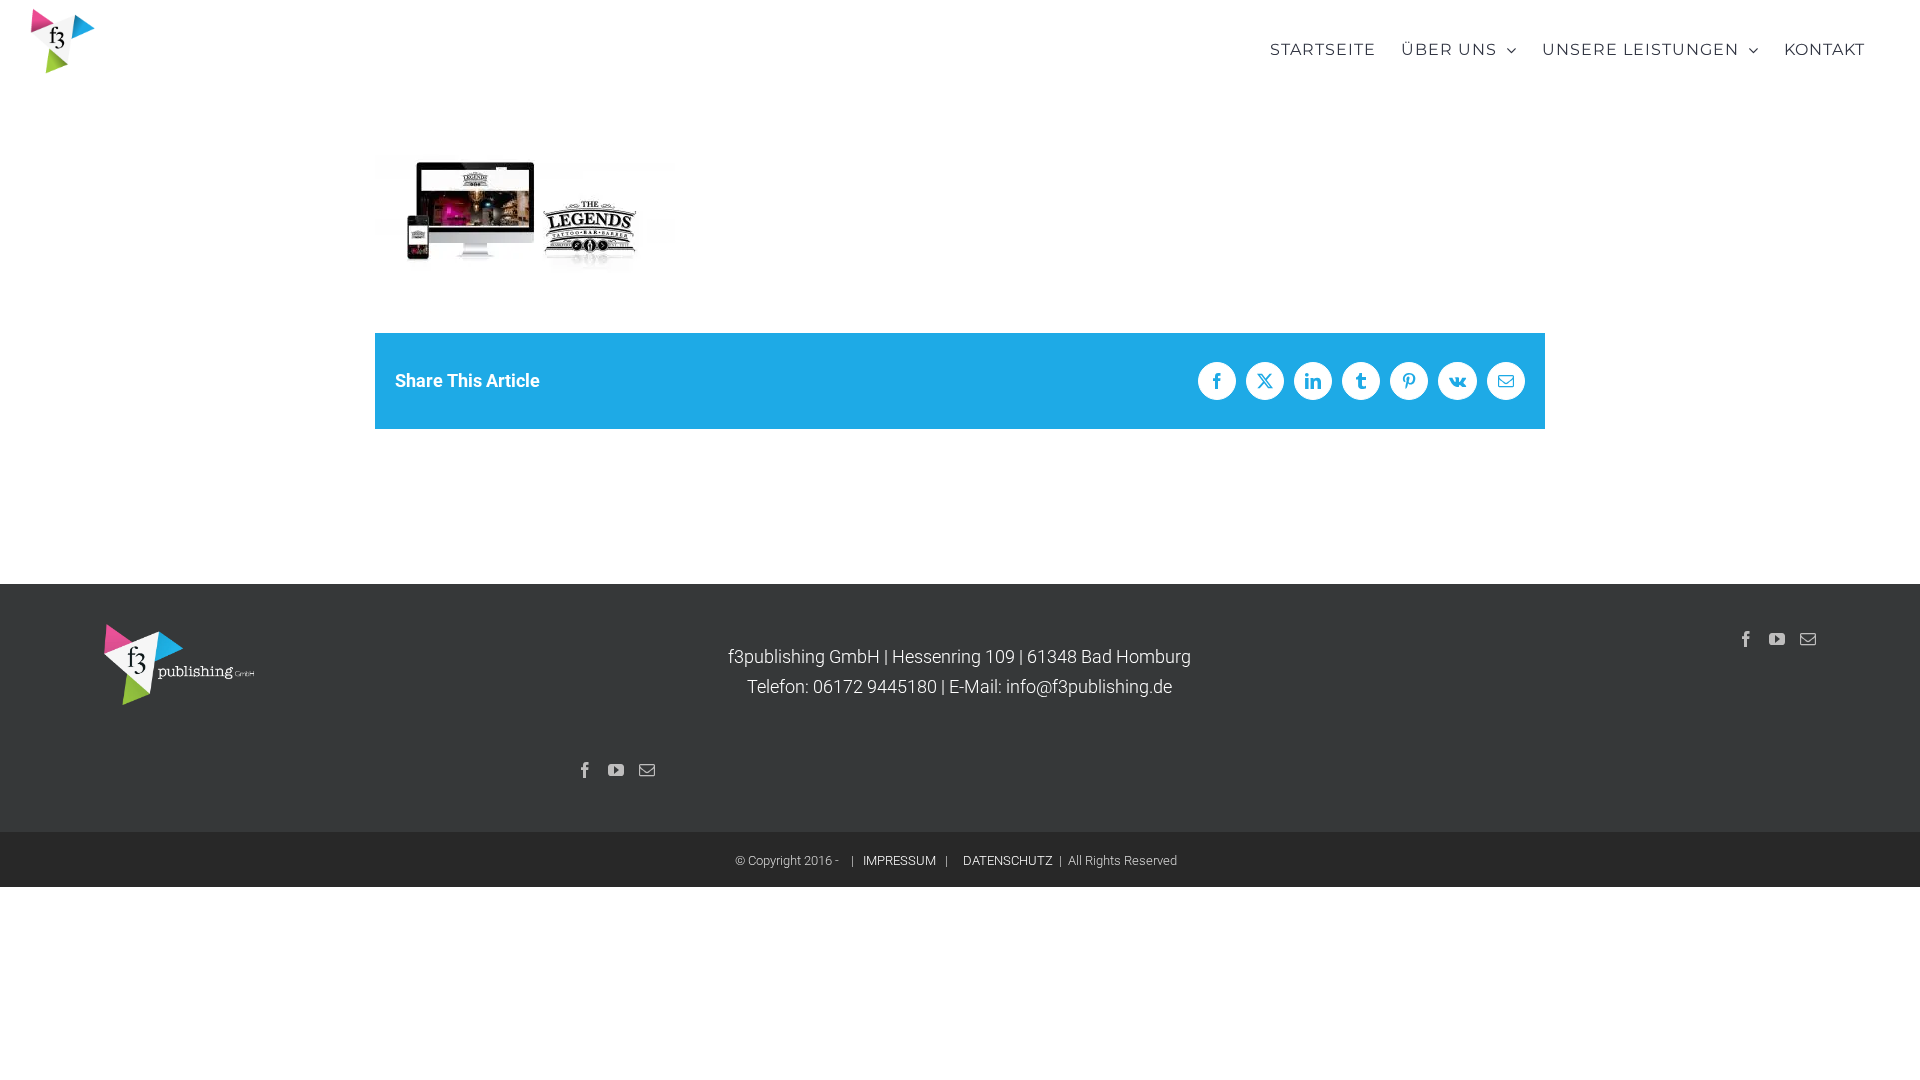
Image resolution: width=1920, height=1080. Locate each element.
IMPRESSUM (899, 860)
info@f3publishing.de (1089, 686)
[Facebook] (585, 770)
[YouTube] (616, 770)
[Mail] (647, 770)
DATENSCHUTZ (1008, 860)
